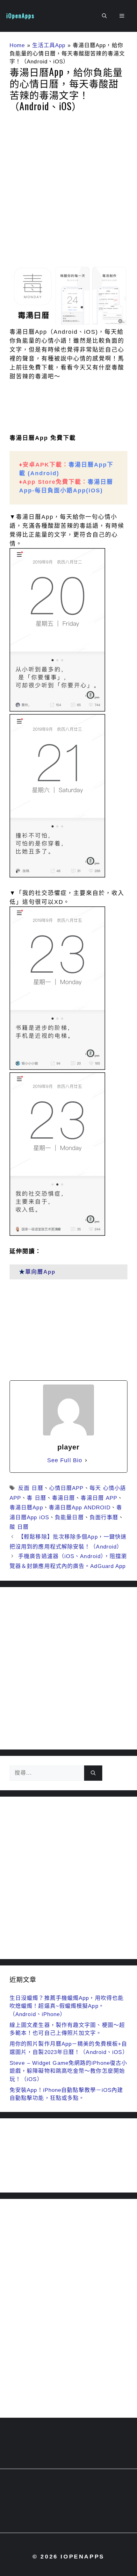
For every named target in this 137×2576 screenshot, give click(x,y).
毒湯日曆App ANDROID (80, 1508)
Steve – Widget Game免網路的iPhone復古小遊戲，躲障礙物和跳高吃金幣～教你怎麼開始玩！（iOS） (68, 2071)
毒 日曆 (36, 1498)
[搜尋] (93, 1773)
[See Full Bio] (86, 1460)
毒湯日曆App (26, 1508)
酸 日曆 (19, 1527)
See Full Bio (65, 1460)
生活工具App (49, 45)
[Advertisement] (68, 191)
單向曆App (40, 1272)
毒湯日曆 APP (99, 1498)
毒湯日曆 (63, 1498)
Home (17, 45)
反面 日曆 (31, 1488)
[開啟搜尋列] (104, 16)
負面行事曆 (104, 1517)
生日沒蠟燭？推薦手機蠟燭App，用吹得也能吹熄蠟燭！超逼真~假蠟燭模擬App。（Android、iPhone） (67, 2006)
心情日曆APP (66, 1488)
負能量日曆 (69, 1517)
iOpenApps (20, 16)
